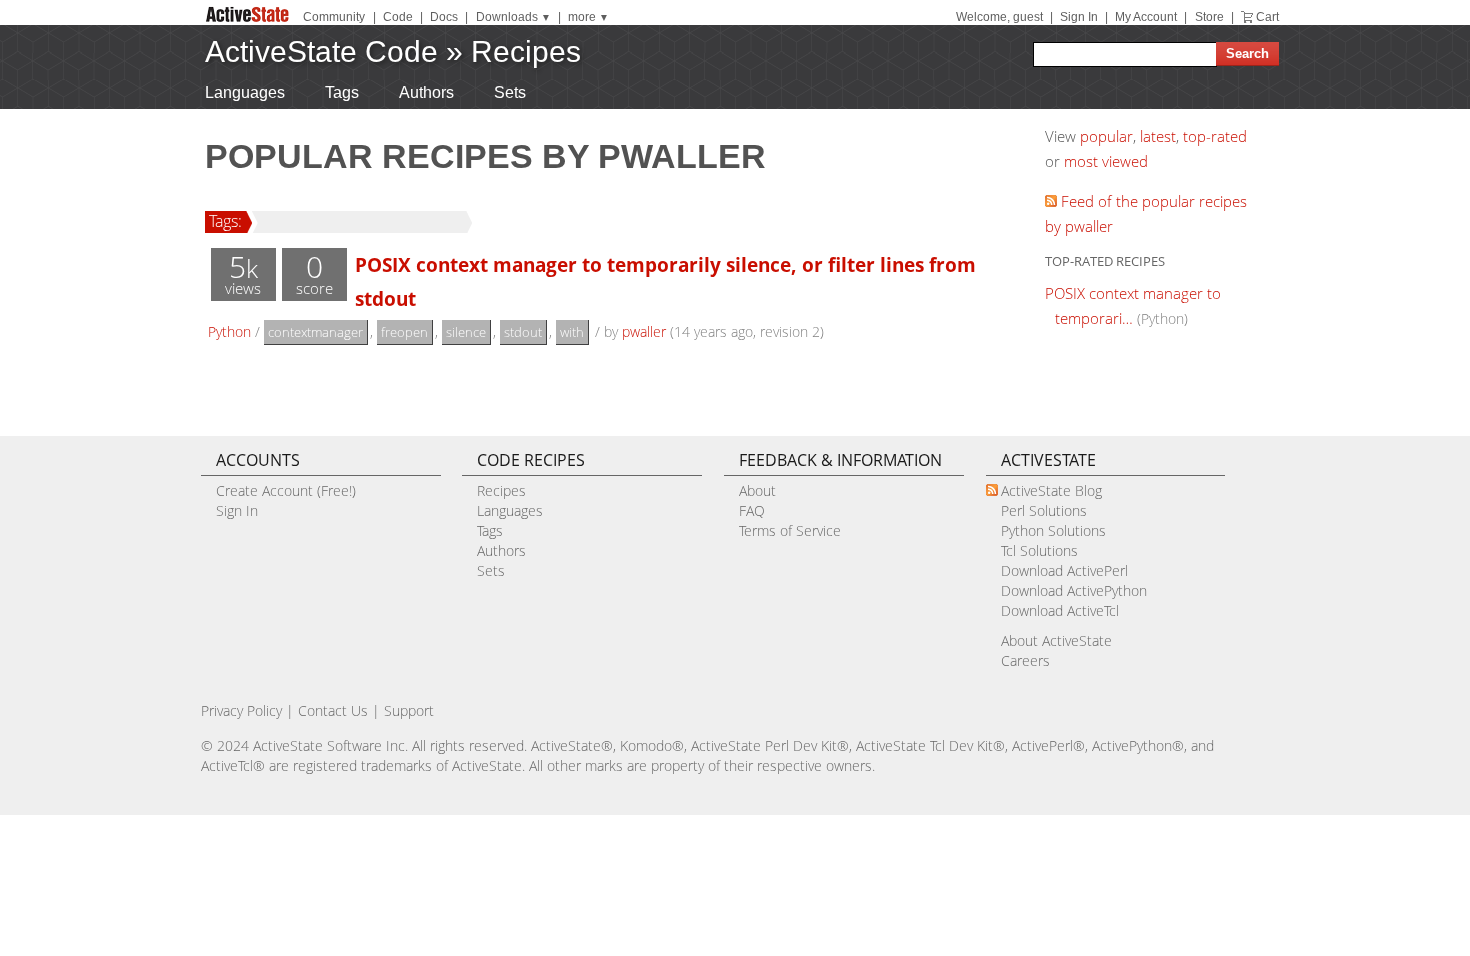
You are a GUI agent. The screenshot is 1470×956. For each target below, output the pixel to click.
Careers (1025, 660)
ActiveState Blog (1051, 490)
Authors (426, 92)
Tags (342, 92)
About (757, 490)
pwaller (644, 331)
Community (334, 17)
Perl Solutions (1044, 510)
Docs (444, 17)
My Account (1146, 17)
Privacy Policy (241, 710)
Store (1209, 17)
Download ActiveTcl (1060, 610)
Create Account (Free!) (286, 490)
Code (398, 17)
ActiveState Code (321, 51)
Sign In (1079, 17)
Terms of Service (790, 530)
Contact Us (333, 710)
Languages (245, 92)
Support (409, 710)
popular (1106, 136)
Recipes (526, 51)
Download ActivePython (1074, 590)
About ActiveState (1056, 640)
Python (229, 331)
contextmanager (315, 332)
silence (466, 332)
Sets (510, 92)
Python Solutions (1053, 530)
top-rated (1215, 136)
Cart (1267, 17)
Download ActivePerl (1064, 570)
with (572, 332)
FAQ (752, 510)
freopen (404, 332)
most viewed (1106, 161)
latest (1158, 136)
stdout (523, 332)
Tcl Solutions (1039, 550)
